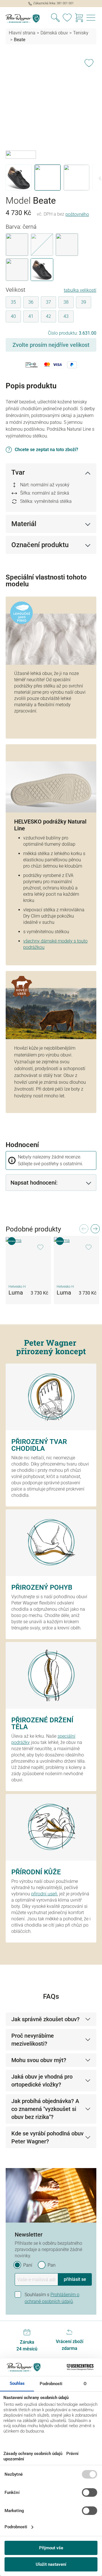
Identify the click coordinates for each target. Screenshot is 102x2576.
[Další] (95, 1230)
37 (48, 302)
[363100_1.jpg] (51, 103)
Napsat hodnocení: (34, 1183)
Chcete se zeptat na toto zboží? (46, 450)
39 (84, 302)
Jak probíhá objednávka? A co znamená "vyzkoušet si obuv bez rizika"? (45, 2109)
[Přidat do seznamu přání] (89, 62)
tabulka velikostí (80, 290)
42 (48, 316)
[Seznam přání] (67, 18)
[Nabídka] (91, 18)
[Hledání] (55, 18)
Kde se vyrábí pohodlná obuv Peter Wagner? (47, 2137)
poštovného (77, 214)
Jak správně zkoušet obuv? (45, 2019)
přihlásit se (75, 2279)
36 (31, 302)
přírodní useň (44, 1894)
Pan (52, 2265)
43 (66, 316)
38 (66, 302)
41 (31, 316)
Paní (28, 2265)
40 (13, 316)
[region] (51, 123)
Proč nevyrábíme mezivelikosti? (33, 2040)
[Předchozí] (84, 1230)
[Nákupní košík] (79, 18)
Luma (16, 1293)
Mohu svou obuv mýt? (39, 2060)
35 (13, 302)
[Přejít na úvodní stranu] (25, 18)
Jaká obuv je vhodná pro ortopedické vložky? (42, 2081)
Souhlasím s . (52, 2298)
